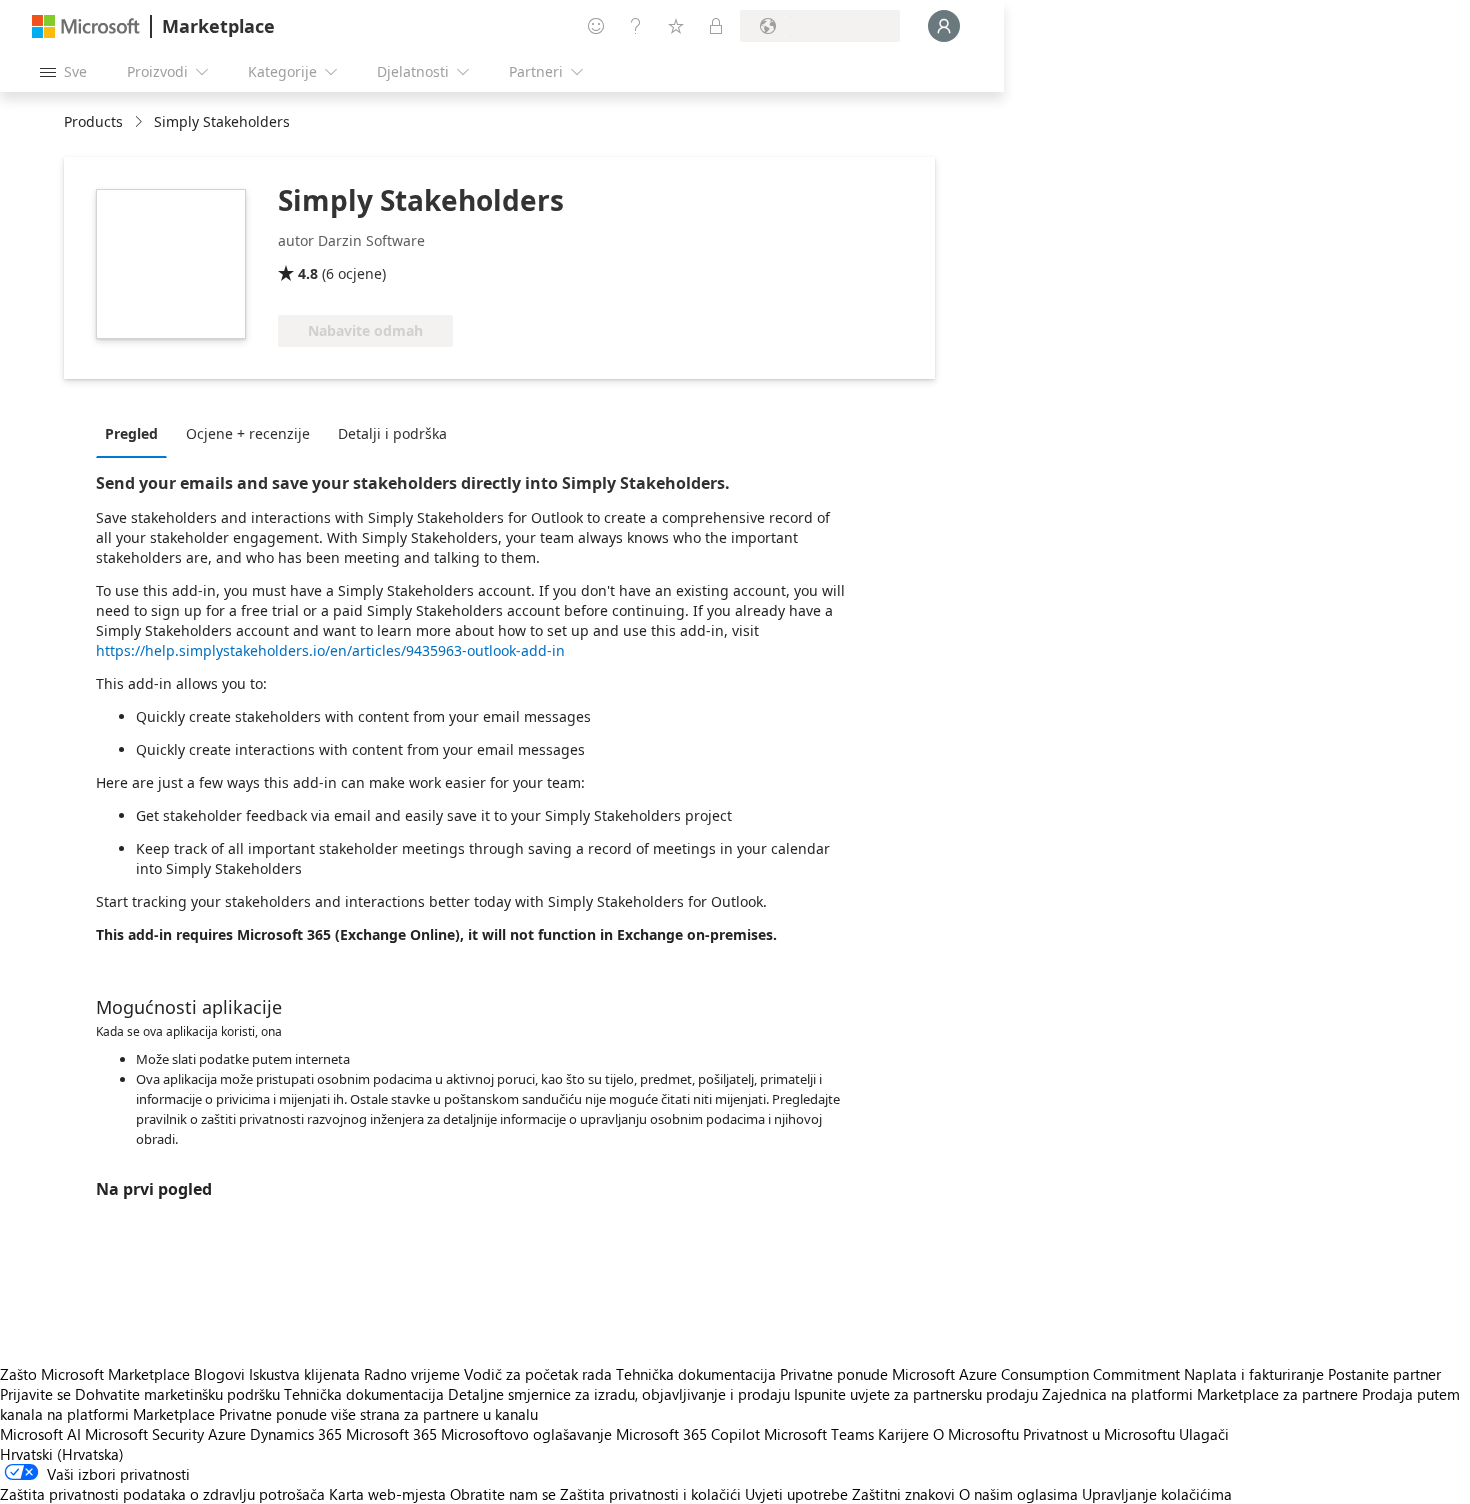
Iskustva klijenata (304, 1374)
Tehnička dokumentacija (696, 1374)
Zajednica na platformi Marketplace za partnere (1200, 1394)
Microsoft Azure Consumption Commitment (1038, 1374)
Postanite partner (1384, 1374)
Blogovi (219, 1374)
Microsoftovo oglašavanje (526, 1434)
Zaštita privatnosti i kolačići (650, 1494)
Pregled (131, 433)
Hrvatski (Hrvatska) (62, 1454)
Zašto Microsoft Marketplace (95, 1374)
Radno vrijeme (412, 1374)
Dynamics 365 (296, 1434)
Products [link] (93, 121)
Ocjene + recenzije (248, 433)
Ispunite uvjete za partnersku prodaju (916, 1394)
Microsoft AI (40, 1434)
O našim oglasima (1018, 1494)
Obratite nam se (503, 1494)
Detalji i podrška (392, 433)
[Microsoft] (86, 26)
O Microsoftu (976, 1434)
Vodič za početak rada (538, 1374)
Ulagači (1204, 1434)
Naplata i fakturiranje (1254, 1374)
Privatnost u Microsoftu (1099, 1434)
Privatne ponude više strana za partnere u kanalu (378, 1414)
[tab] (136, 433)
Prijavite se (35, 1394)
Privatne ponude (834, 1374)
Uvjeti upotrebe (796, 1494)
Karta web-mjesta (387, 1494)
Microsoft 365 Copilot (688, 1434)
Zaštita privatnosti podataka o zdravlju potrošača (162, 1494)
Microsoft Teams (819, 1434)
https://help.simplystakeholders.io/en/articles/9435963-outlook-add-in (330, 650)
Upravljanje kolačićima (1157, 1494)
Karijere (903, 1434)
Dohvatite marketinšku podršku (177, 1394)
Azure (227, 1434)
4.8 (308, 273)
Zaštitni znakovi (903, 1494)
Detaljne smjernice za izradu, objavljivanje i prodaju (619, 1394)
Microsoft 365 (391, 1434)
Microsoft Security (144, 1434)
